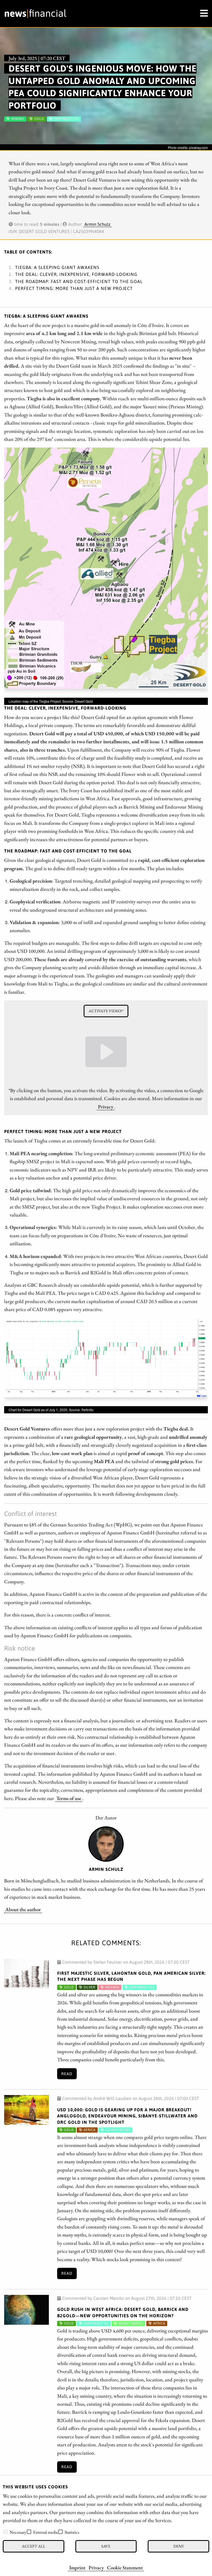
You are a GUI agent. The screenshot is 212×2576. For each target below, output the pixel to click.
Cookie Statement (125, 2567)
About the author (23, 1909)
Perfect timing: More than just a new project (74, 288)
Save (106, 2546)
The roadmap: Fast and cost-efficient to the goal (79, 281)
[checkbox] (6, 2532)
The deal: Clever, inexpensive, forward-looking (76, 274)
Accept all (34, 2546)
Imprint (77, 2567)
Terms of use (69, 1798)
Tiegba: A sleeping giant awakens (57, 267)
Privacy (96, 2567)
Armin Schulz (97, 224)
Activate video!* (106, 1011)
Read (67, 2074)
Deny (179, 2546)
